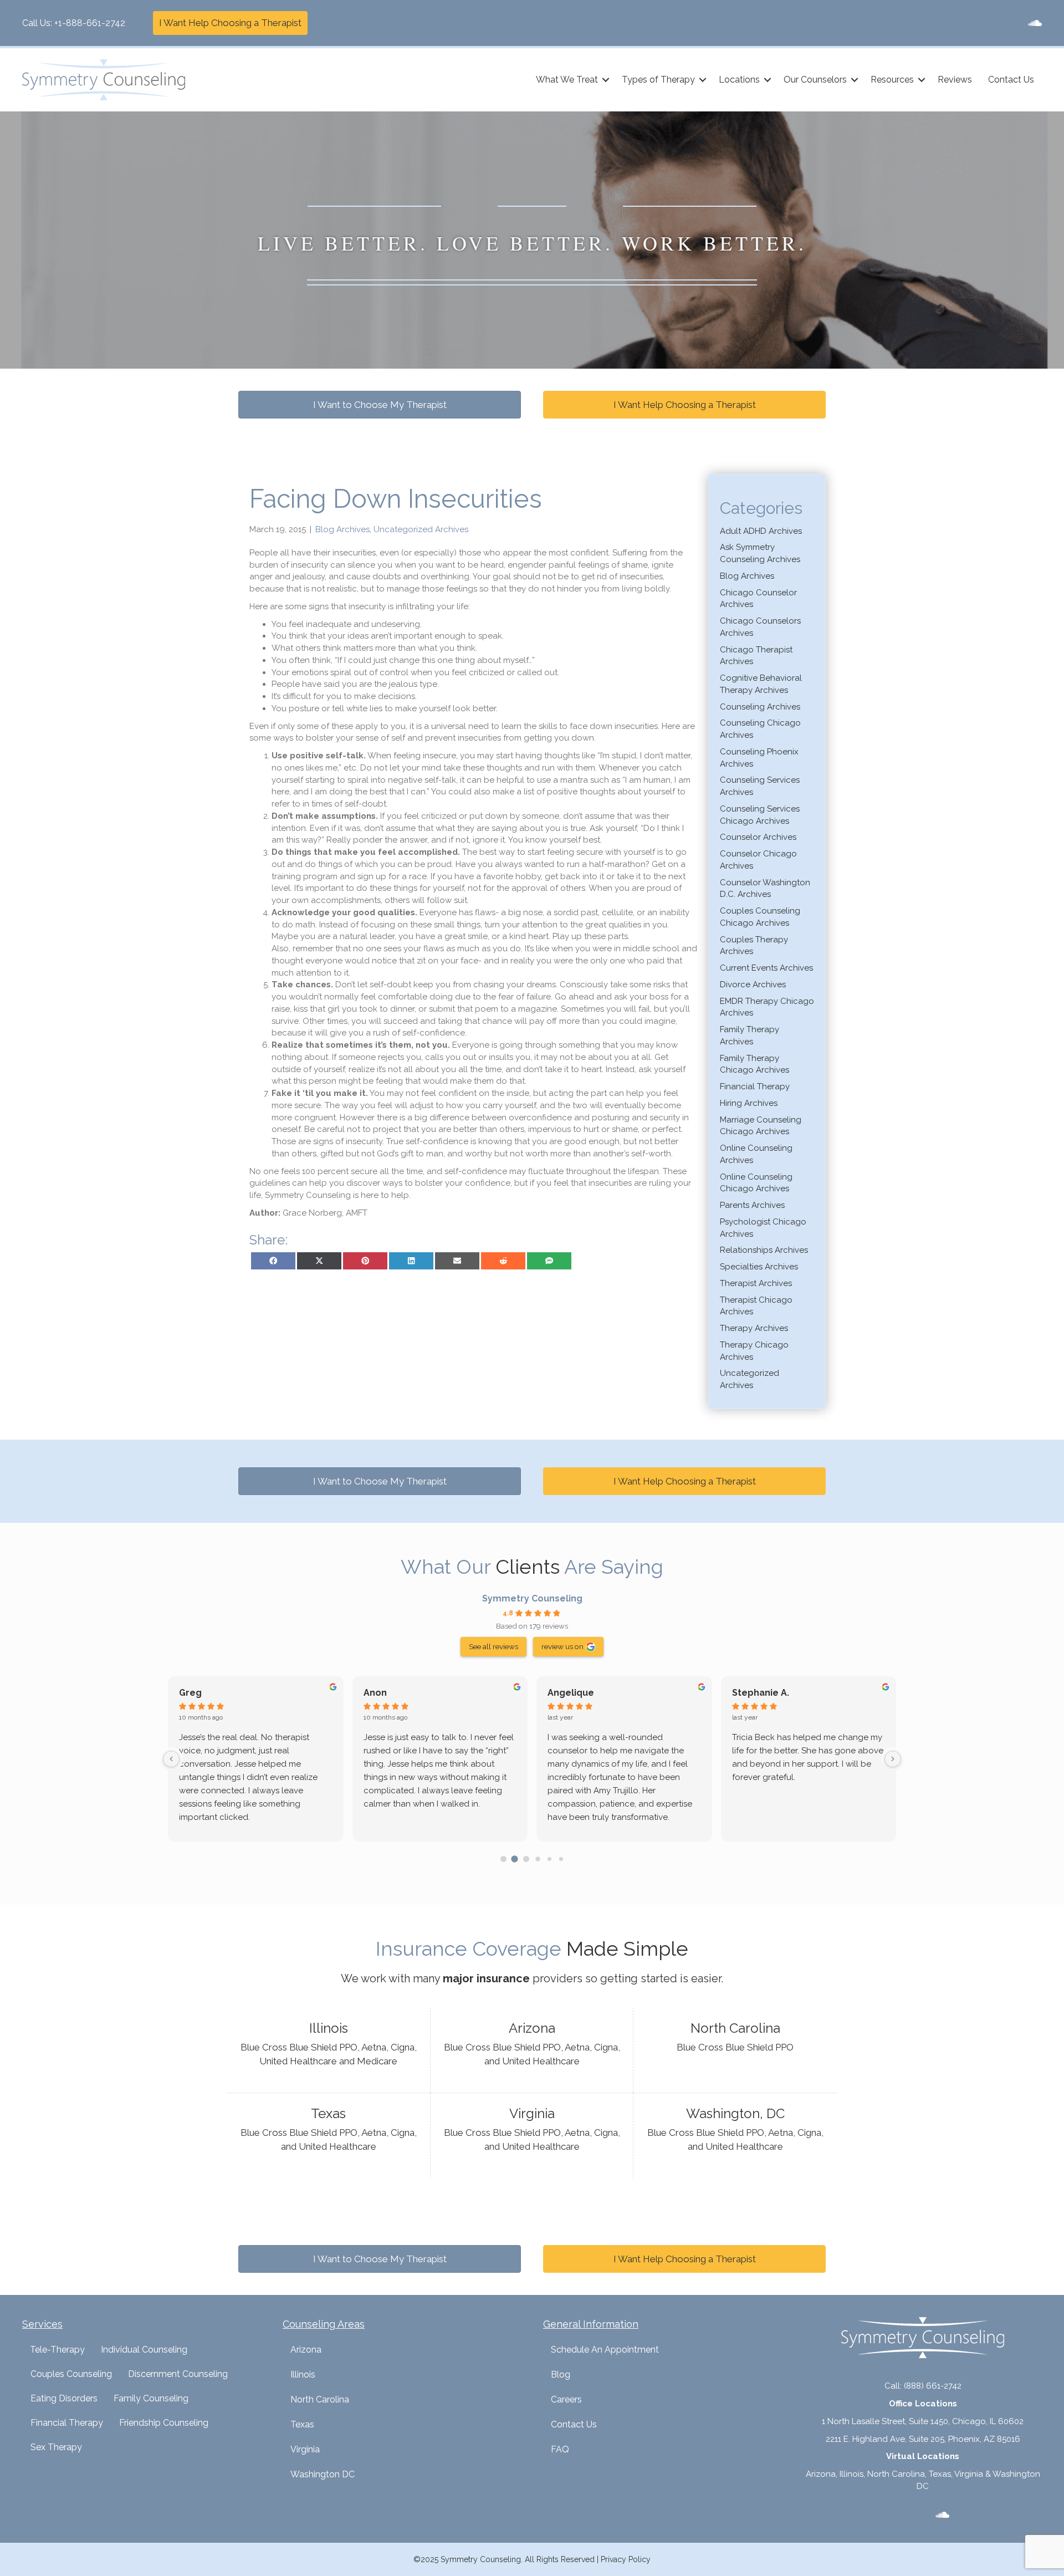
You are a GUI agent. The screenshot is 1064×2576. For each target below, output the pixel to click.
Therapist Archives (756, 1283)
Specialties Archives (759, 1267)
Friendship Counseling (164, 2423)
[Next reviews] (893, 1759)
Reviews (955, 80)
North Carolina (320, 2399)
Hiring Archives (749, 1103)
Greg (190, 1693)
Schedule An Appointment (605, 2350)
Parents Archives (752, 1205)
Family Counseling (151, 2398)
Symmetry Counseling (532, 1598)
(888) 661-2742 (933, 2386)
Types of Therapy (658, 80)
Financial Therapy (755, 1086)
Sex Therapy (56, 2447)
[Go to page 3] (538, 1859)
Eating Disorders (64, 2398)
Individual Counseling (144, 2350)
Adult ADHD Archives (761, 531)
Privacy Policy (626, 2559)
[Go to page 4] (549, 1859)
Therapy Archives (754, 1328)
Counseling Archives (760, 707)
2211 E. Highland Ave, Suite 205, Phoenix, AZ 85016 (923, 2439)
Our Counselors (815, 80)
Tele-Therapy (57, 2350)
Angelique (571, 1693)
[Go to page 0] (503, 1859)
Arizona (306, 2350)
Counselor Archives (758, 837)
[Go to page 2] (526, 1859)
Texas (302, 2424)
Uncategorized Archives (421, 529)
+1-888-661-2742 (90, 23)
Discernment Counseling (178, 2374)
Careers (566, 2399)
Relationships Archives (764, 1250)
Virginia (305, 2449)
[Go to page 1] (515, 1859)
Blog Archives (342, 529)
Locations (739, 80)
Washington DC (323, 2474)
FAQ (560, 2449)
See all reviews (493, 1646)
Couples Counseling (71, 2374)
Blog (561, 2374)
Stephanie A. (761, 1693)
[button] (606, 80)
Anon (375, 1693)
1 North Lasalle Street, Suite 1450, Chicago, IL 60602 (923, 2421)
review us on (562, 1646)
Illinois (303, 2374)
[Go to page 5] (561, 1859)
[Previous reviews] (171, 1759)
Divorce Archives (753, 985)
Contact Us (1011, 80)
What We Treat (567, 80)
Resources (892, 80)
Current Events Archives (766, 968)
